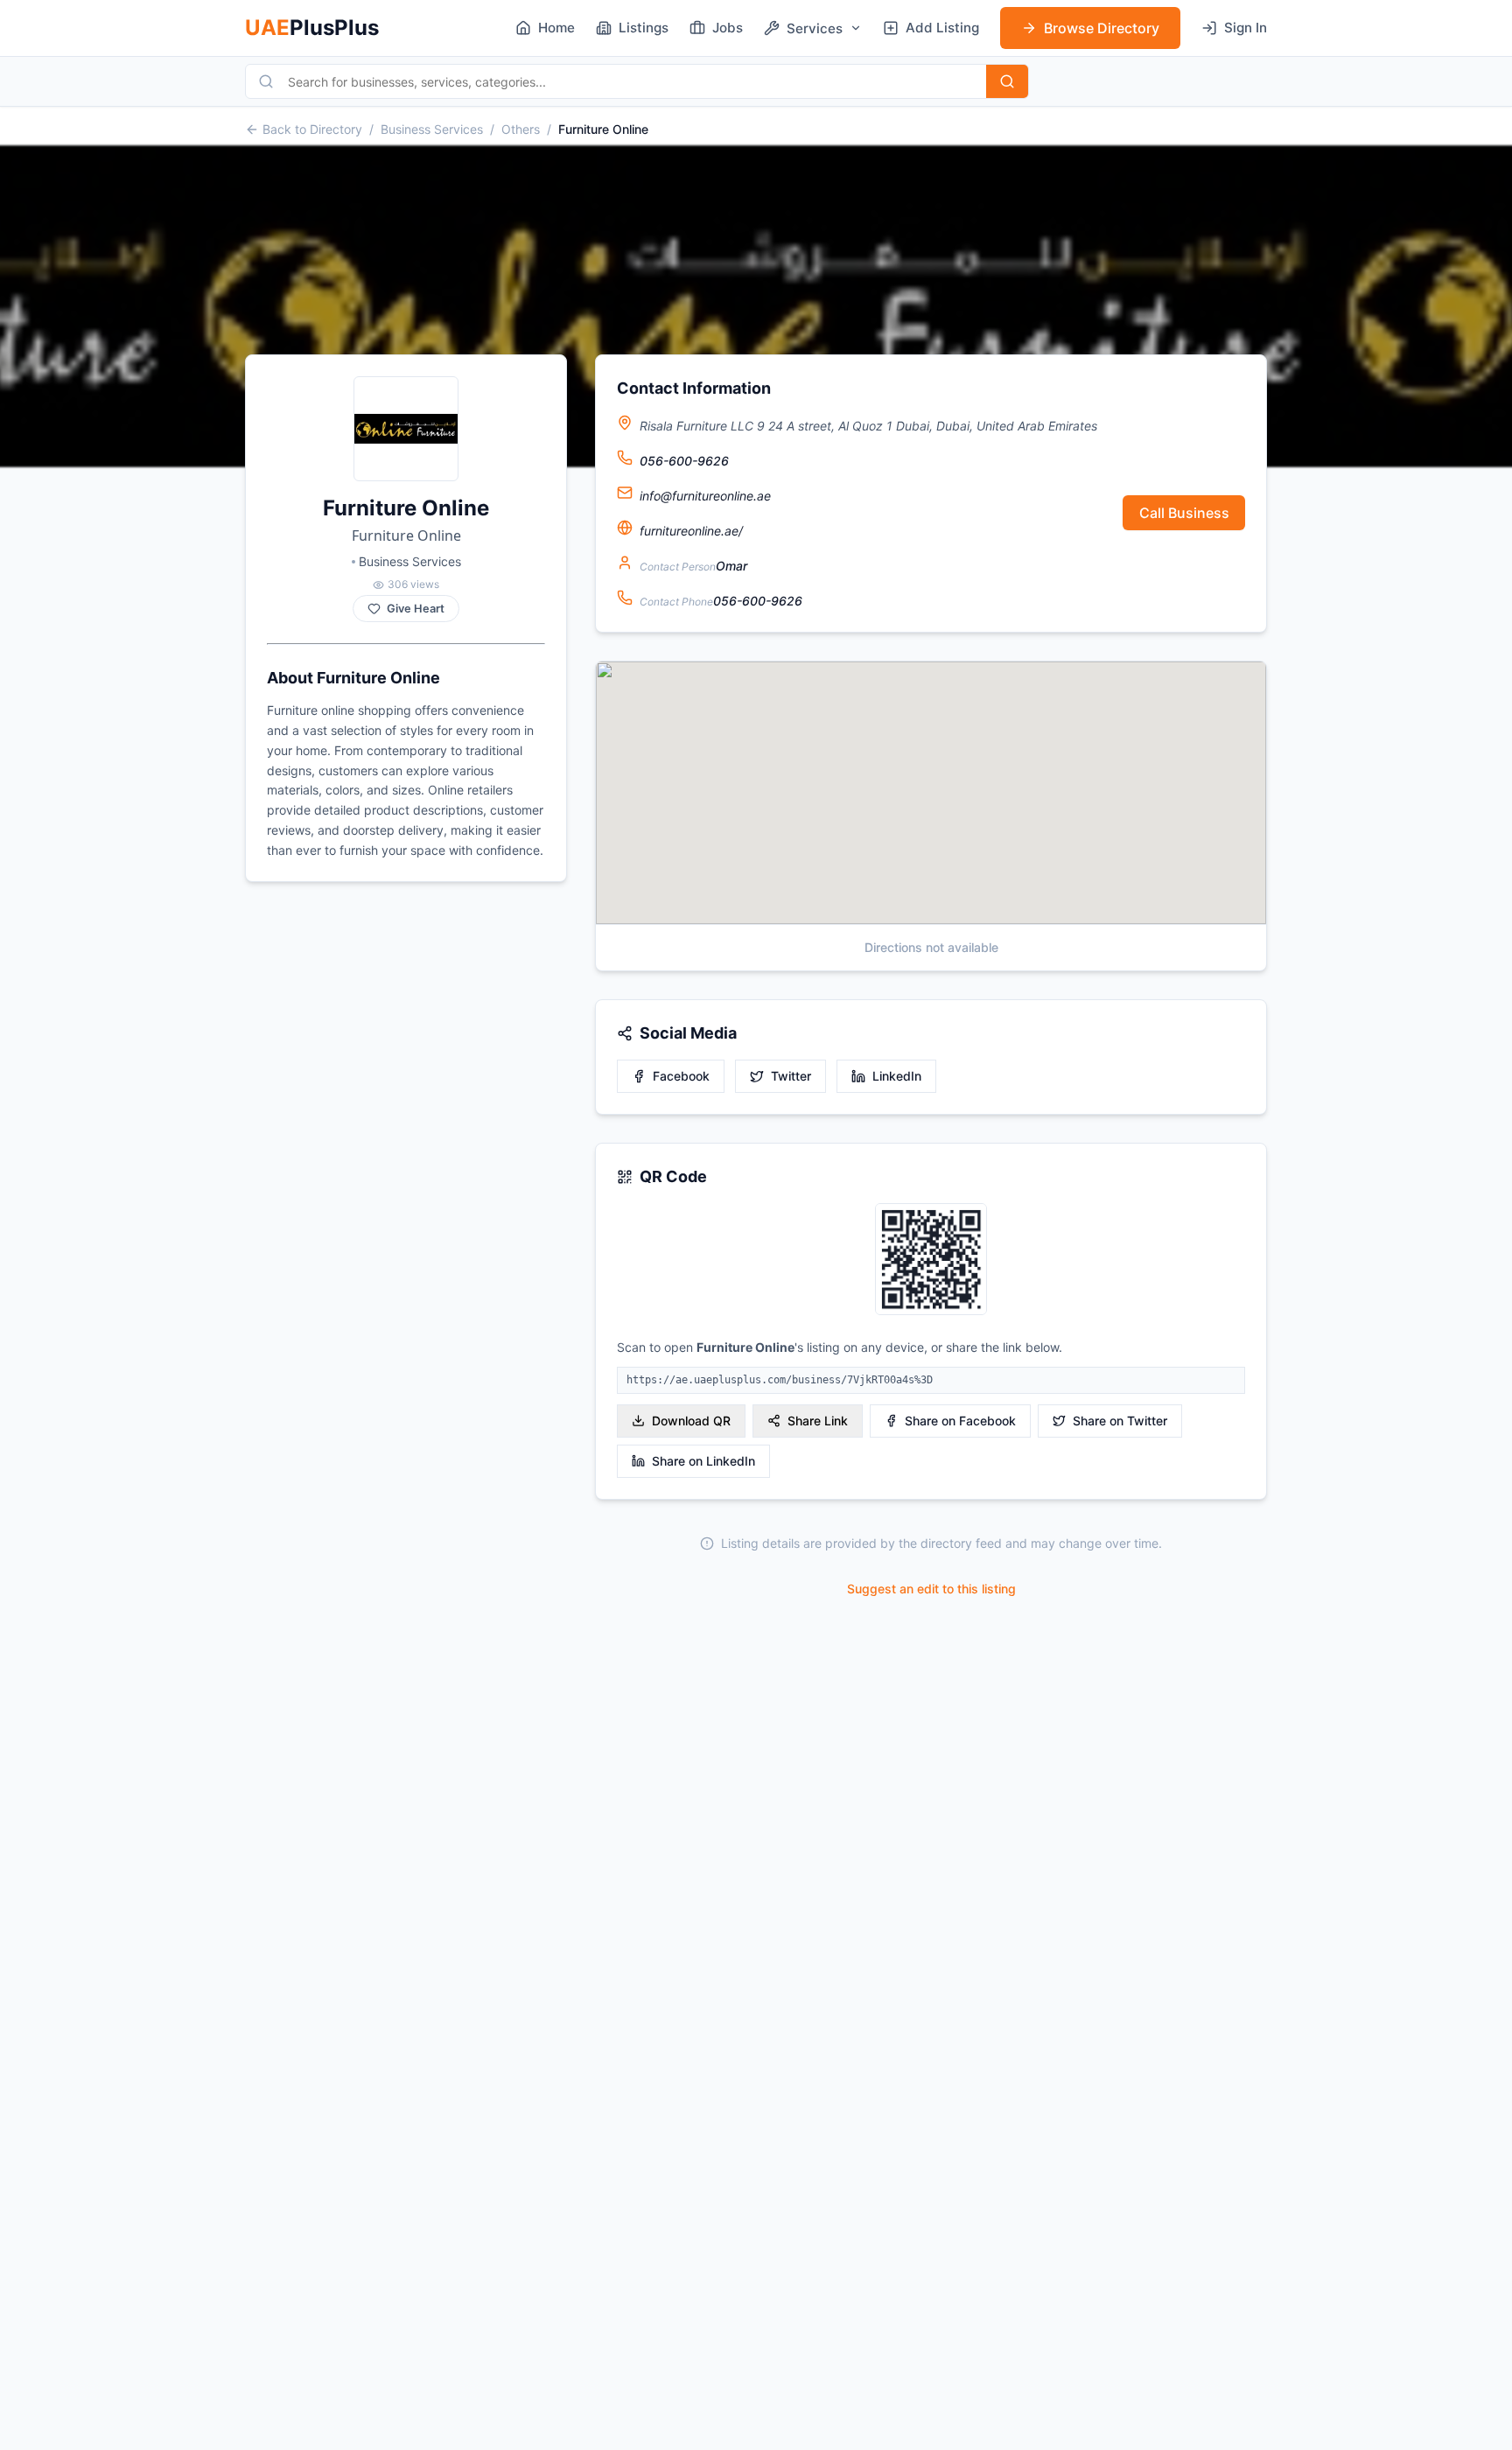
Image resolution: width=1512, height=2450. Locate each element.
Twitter (791, 1076)
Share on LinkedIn (703, 1461)
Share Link (818, 1421)
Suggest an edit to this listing (931, 1589)
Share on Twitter (1120, 1421)
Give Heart (416, 609)
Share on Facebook (960, 1421)
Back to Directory (312, 129)
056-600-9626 (684, 461)
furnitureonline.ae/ (691, 531)
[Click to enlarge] (931, 1260)
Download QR (691, 1421)
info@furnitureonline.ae (705, 496)
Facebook (681, 1076)
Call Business (1184, 513)
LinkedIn (897, 1076)
